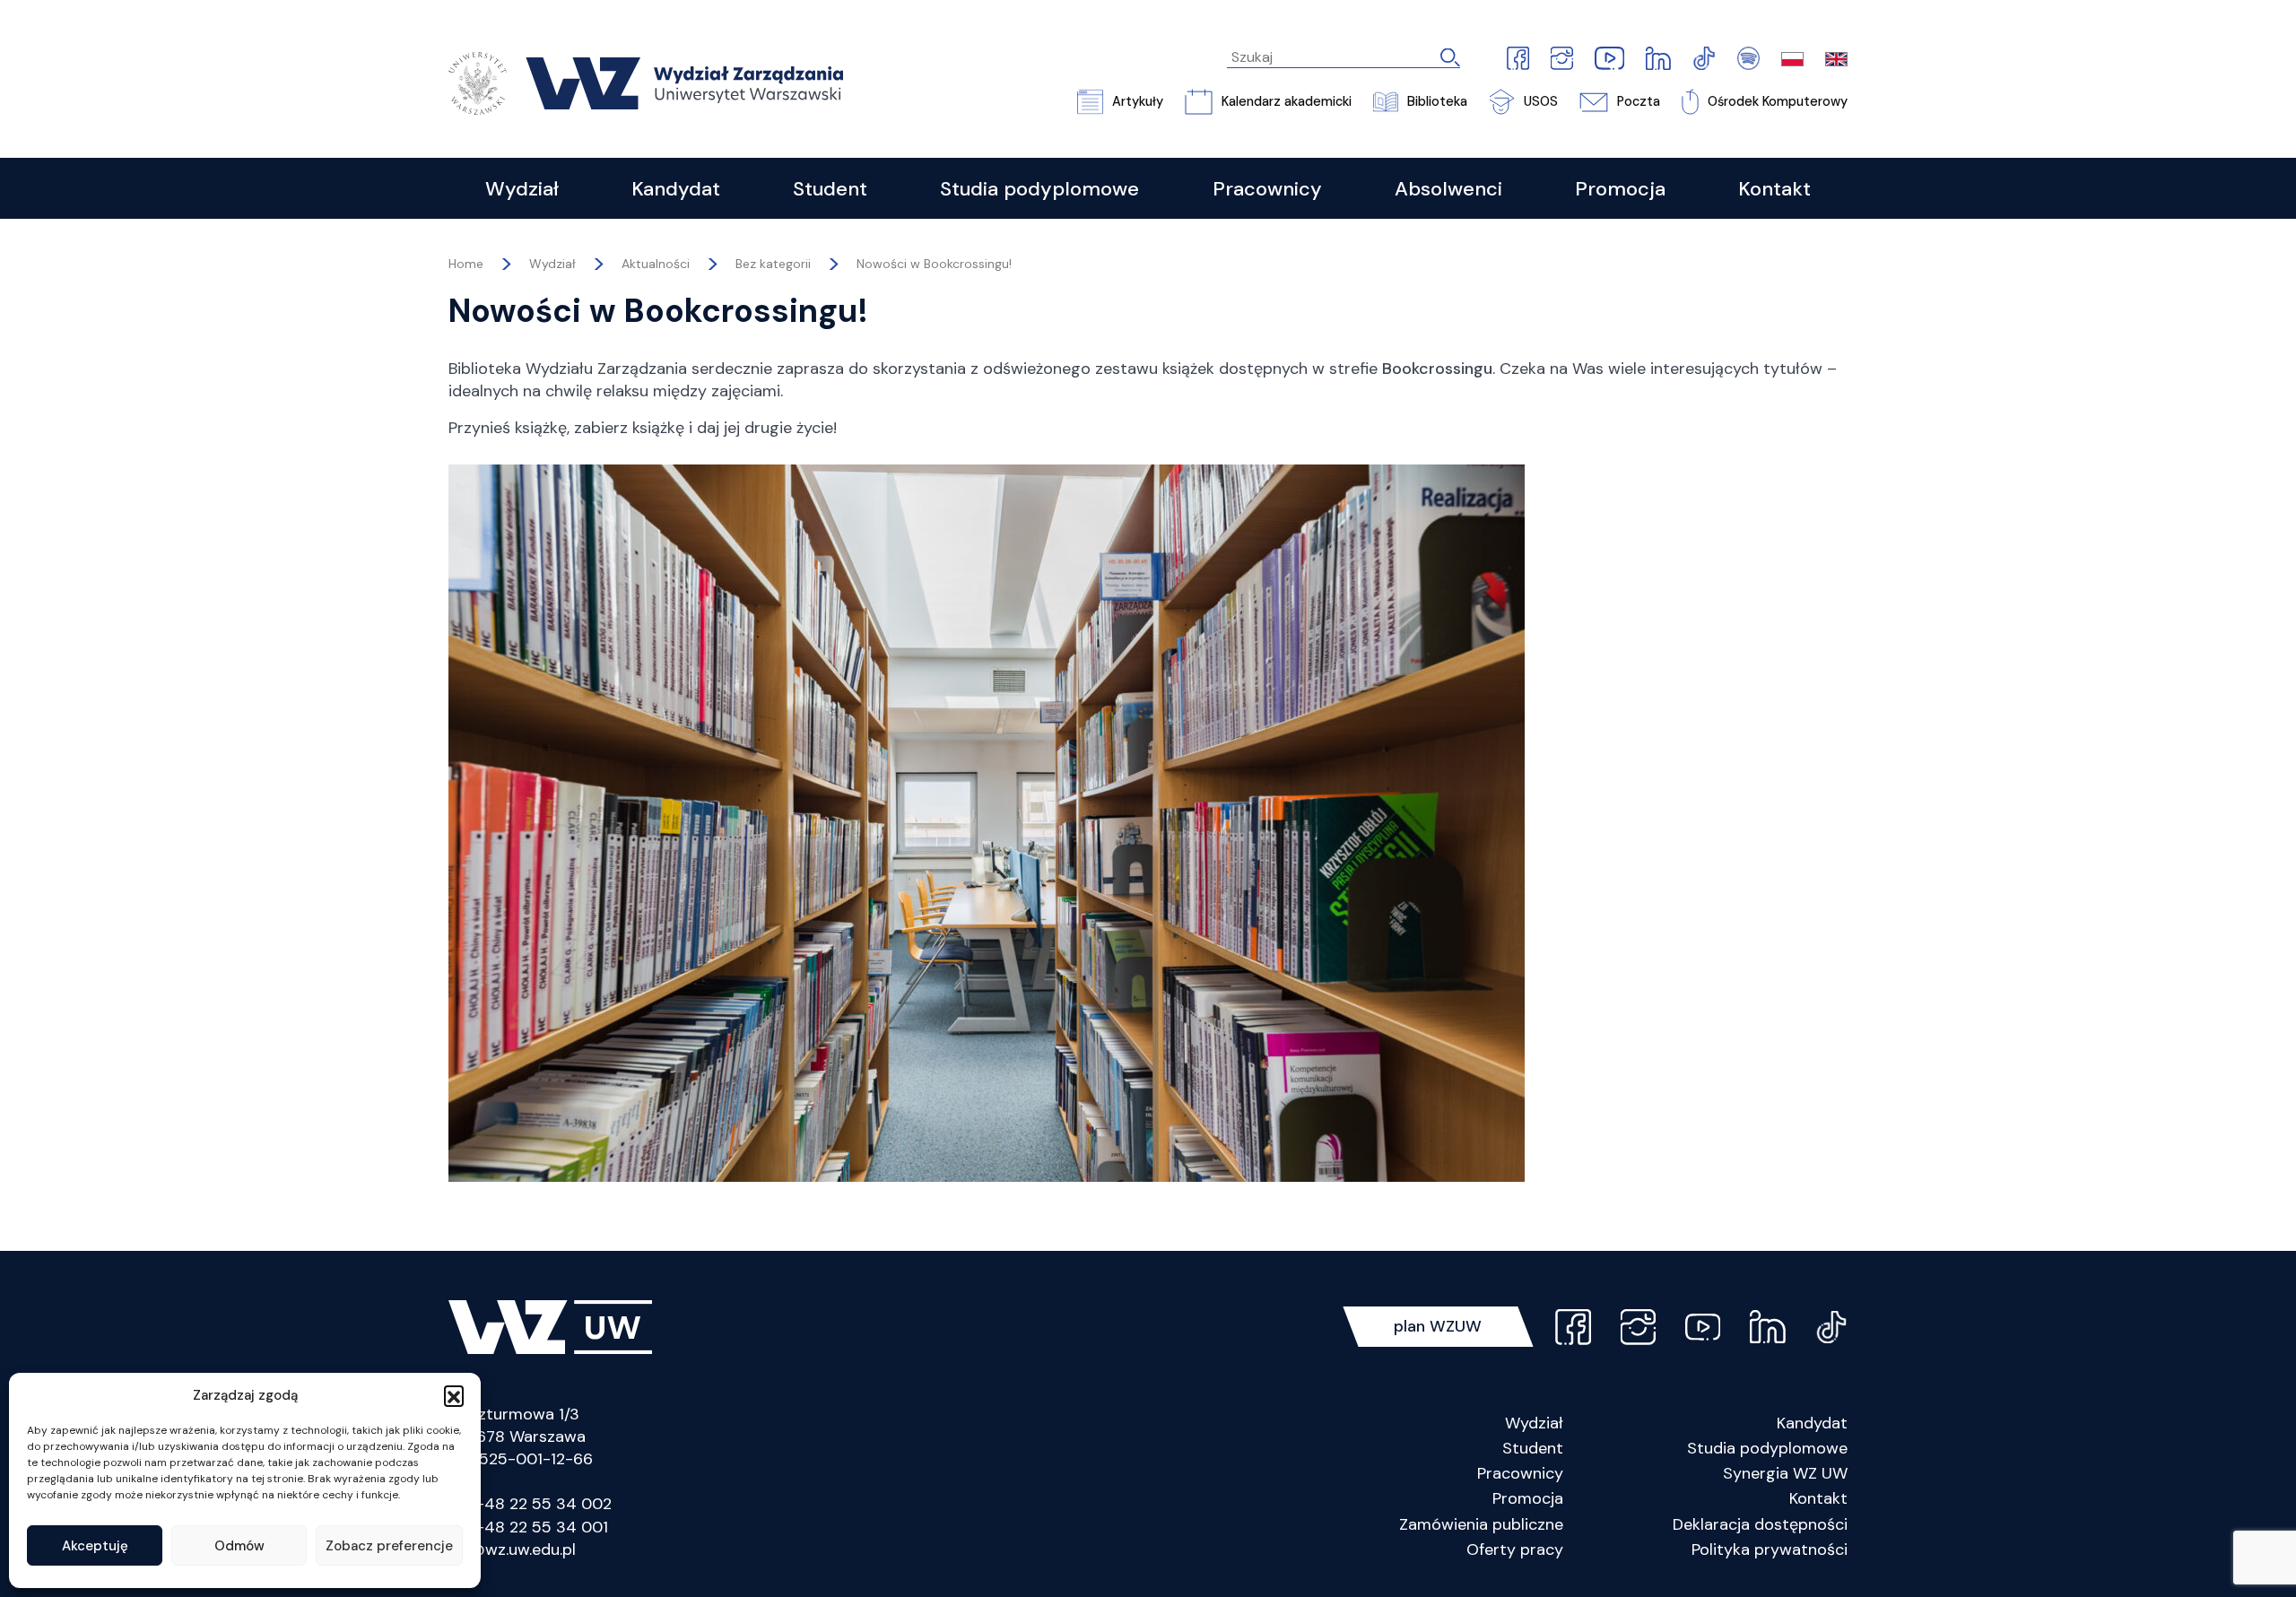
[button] (454, 1395)
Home (466, 264)
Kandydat (1812, 1423)
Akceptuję (95, 1546)
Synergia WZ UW (1785, 1473)
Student (1533, 1448)
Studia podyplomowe (1767, 1448)
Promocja (1528, 1498)
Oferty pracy (1515, 1549)
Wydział (1534, 1423)
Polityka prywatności (1770, 1549)
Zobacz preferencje (389, 1546)
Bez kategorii (773, 264)
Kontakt (1818, 1498)
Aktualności (656, 264)
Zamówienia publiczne (1481, 1524)
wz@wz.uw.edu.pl (512, 1549)
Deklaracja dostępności (1760, 1524)
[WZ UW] (646, 82)
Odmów (239, 1546)
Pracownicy (1520, 1473)
